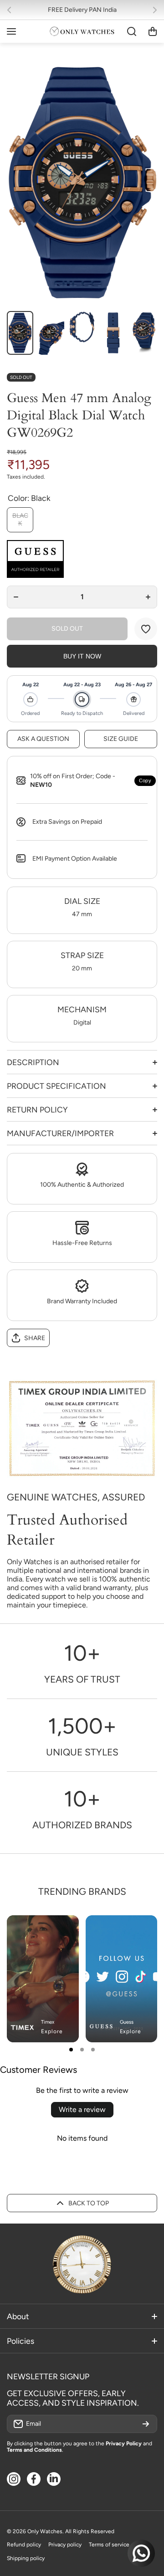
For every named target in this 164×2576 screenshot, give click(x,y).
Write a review (82, 2109)
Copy (145, 780)
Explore (52, 2031)
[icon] (123, 1930)
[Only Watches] (82, 31)
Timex (48, 2022)
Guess (127, 2022)
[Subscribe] (146, 2424)
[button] (12, 10)
